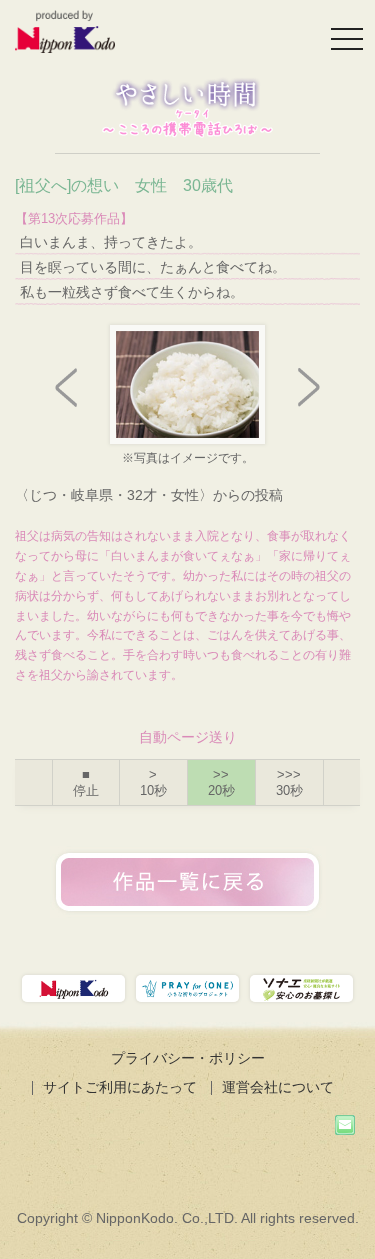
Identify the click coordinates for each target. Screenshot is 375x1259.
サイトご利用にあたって (120, 1087)
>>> (289, 782)
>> (221, 782)
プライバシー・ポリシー (188, 1058)
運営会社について (278, 1087)
